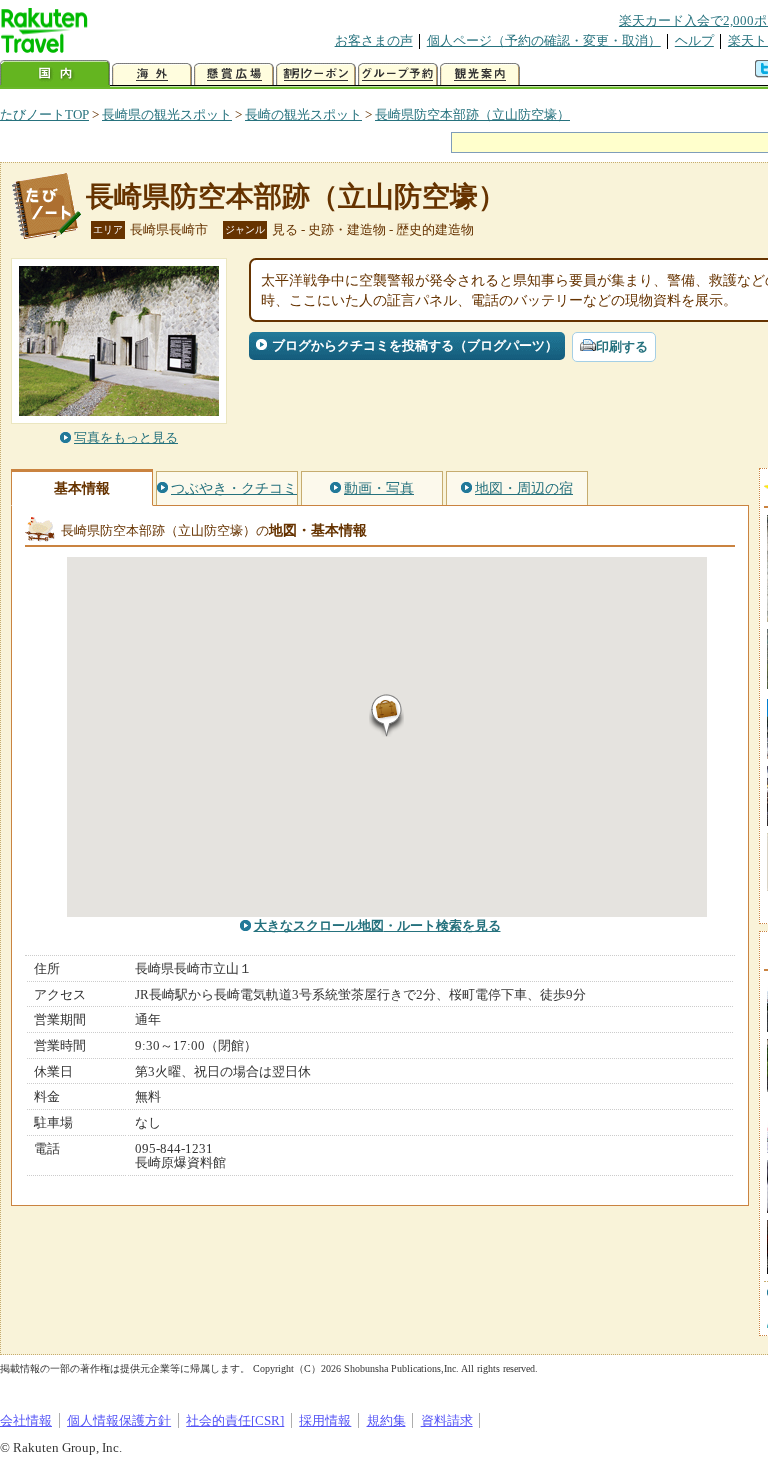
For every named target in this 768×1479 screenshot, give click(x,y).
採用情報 (325, 1420)
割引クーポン (316, 74)
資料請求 (447, 1420)
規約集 (386, 1420)
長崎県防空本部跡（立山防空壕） (472, 114)
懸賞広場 (234, 74)
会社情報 (26, 1420)
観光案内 (480, 74)
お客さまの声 (374, 40)
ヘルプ (694, 40)
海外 (152, 74)
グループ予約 (398, 74)
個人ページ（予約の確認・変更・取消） (544, 40)
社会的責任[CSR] (235, 1420)
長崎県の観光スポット (167, 114)
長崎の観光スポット (303, 114)
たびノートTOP (44, 114)
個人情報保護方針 (119, 1420)
